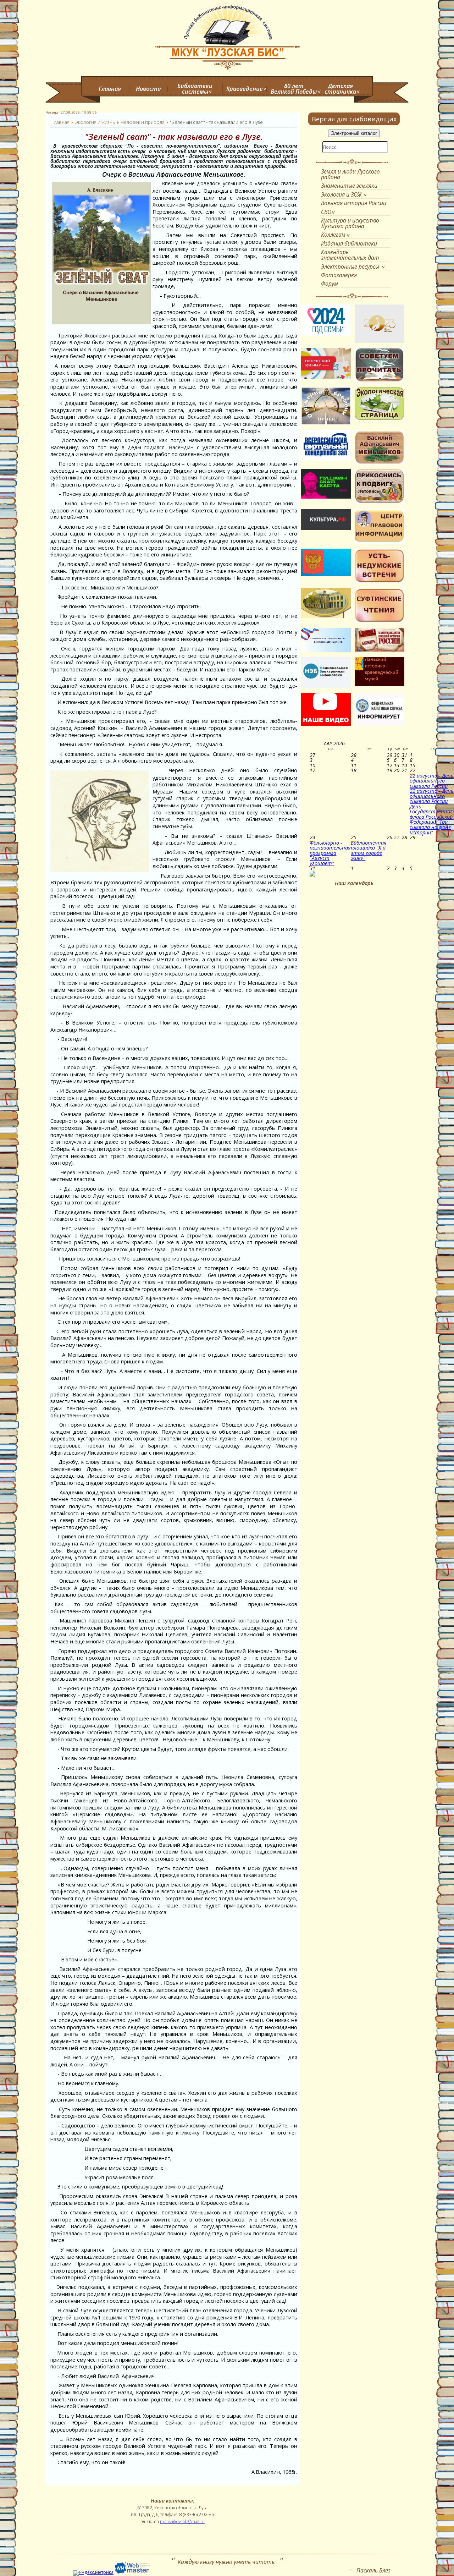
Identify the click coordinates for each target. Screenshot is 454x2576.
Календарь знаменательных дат (350, 255)
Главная (110, 89)
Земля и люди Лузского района (350, 174)
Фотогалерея (339, 275)
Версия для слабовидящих (354, 119)
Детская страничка (340, 89)
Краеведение (245, 89)
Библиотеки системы (195, 89)
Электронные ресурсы (350, 267)
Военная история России (354, 203)
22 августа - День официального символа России (432, 781)
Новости (148, 89)
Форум (330, 284)
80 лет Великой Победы (294, 89)
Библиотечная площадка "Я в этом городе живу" (369, 850)
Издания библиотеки (349, 243)
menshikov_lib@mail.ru (182, 2522)
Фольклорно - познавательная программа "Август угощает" (330, 853)
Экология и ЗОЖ (341, 194)
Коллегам (333, 235)
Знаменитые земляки (349, 186)
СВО (326, 212)
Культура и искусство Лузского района (350, 223)
